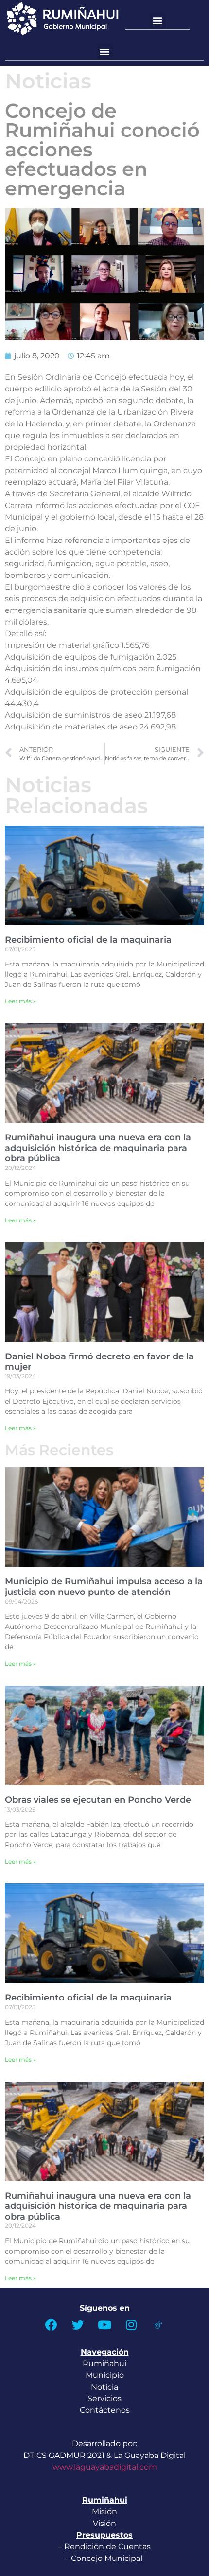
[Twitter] (78, 2324)
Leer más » (20, 1001)
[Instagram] (131, 2324)
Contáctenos (105, 2410)
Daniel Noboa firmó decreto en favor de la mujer (99, 1362)
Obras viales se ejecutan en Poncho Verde (98, 1800)
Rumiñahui (104, 2364)
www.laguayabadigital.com (105, 2467)
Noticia (104, 2387)
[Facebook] (51, 2324)
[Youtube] (104, 2324)
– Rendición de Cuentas (104, 2547)
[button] (158, 21)
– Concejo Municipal (105, 2558)
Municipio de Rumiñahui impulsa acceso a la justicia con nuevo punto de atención (104, 1587)
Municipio (105, 2375)
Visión (104, 2523)
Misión (104, 2512)
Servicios (104, 2398)
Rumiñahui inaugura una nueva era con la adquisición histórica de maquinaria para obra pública (98, 1148)
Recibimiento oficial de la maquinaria (88, 940)
